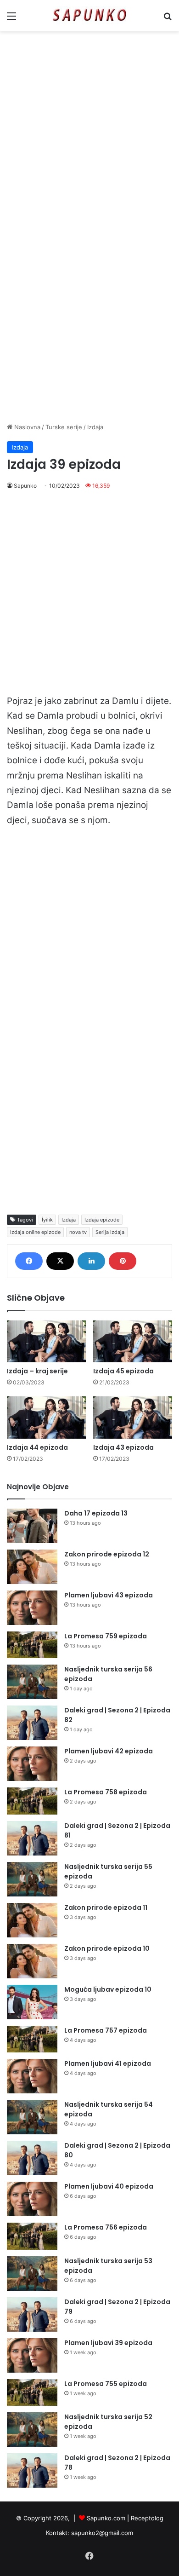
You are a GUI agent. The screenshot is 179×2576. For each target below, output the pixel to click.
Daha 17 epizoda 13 (96, 1513)
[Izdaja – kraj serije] (46, 1341)
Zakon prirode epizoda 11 (106, 1908)
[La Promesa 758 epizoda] (32, 1801)
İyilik (47, 1220)
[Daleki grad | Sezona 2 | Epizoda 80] (32, 2158)
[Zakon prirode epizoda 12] (32, 1567)
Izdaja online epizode (35, 1232)
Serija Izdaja (110, 1232)
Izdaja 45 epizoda (123, 1371)
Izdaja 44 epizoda (37, 1447)
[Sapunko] (89, 16)
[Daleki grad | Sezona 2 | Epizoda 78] (32, 2470)
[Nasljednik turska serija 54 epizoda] (32, 2117)
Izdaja (95, 427)
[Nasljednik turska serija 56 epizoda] (32, 1682)
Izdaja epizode (102, 1220)
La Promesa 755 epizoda (106, 2384)
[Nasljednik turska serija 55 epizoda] (32, 1879)
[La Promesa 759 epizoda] (32, 1645)
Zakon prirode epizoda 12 (107, 1554)
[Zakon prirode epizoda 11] (32, 1920)
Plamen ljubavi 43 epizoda (109, 1595)
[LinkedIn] (91, 1261)
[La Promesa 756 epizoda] (32, 2236)
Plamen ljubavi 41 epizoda (108, 2063)
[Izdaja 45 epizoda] (133, 1341)
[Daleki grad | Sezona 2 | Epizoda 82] (32, 1723)
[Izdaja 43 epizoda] (133, 1417)
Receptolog (147, 2518)
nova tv (78, 1232)
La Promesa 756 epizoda (106, 2227)
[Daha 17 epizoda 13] (32, 1526)
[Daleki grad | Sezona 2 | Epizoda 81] (32, 1838)
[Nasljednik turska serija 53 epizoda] (32, 2273)
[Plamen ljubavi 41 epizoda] (32, 2076)
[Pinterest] (123, 1261)
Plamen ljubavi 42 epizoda (109, 1751)
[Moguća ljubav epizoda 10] (32, 2002)
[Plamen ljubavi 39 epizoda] (32, 2355)
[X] (60, 1261)
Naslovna (26, 427)
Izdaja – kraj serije (37, 1371)
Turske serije (64, 427)
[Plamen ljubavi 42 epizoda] (32, 1764)
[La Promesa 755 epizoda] (32, 2393)
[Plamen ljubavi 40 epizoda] (32, 2199)
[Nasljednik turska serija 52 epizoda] (32, 2429)
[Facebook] (29, 1261)
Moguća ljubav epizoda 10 (108, 1989)
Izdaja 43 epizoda (123, 1447)
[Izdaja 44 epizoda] (46, 1417)
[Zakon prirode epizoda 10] (32, 1961)
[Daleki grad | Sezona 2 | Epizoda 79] (32, 2314)
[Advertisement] (89, 130)
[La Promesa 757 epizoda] (32, 2039)
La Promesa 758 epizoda (106, 1792)
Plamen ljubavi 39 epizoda (108, 2343)
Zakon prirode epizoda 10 (107, 1948)
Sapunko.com (106, 2518)
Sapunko (25, 486)
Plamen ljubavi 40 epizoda (109, 2186)
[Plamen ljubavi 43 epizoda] (32, 1608)
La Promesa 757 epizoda (106, 2030)
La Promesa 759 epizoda (106, 1636)
